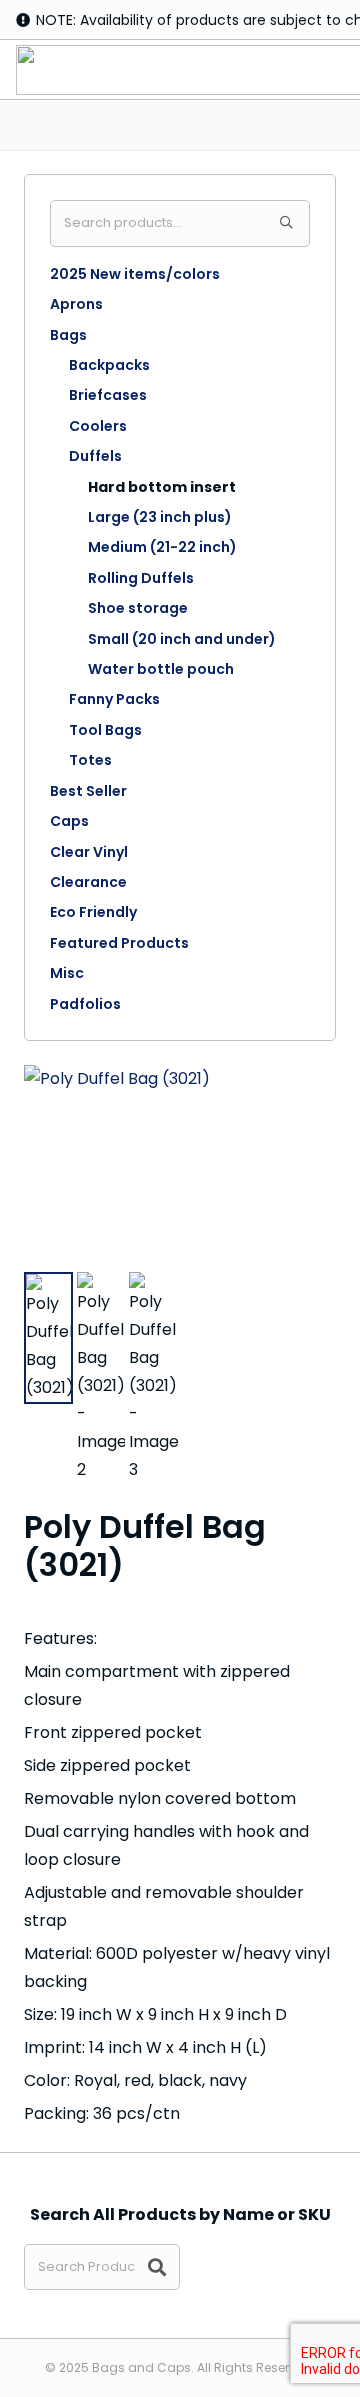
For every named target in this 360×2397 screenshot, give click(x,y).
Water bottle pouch (161, 669)
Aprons (76, 304)
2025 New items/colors (135, 274)
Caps (69, 821)
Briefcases (108, 395)
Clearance (88, 882)
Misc (67, 973)
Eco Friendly (93, 912)
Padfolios (85, 1004)
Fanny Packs (114, 699)
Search (286, 223)
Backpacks (109, 365)
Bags (68, 335)
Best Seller (88, 791)
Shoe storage (138, 608)
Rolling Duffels (141, 578)
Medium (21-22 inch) (162, 547)
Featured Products (119, 943)
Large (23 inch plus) (160, 517)
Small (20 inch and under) (182, 639)
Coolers (98, 426)
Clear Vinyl (89, 852)
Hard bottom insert (162, 487)
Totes (90, 760)
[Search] (156, 2267)
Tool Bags (105, 730)
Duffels (95, 456)
